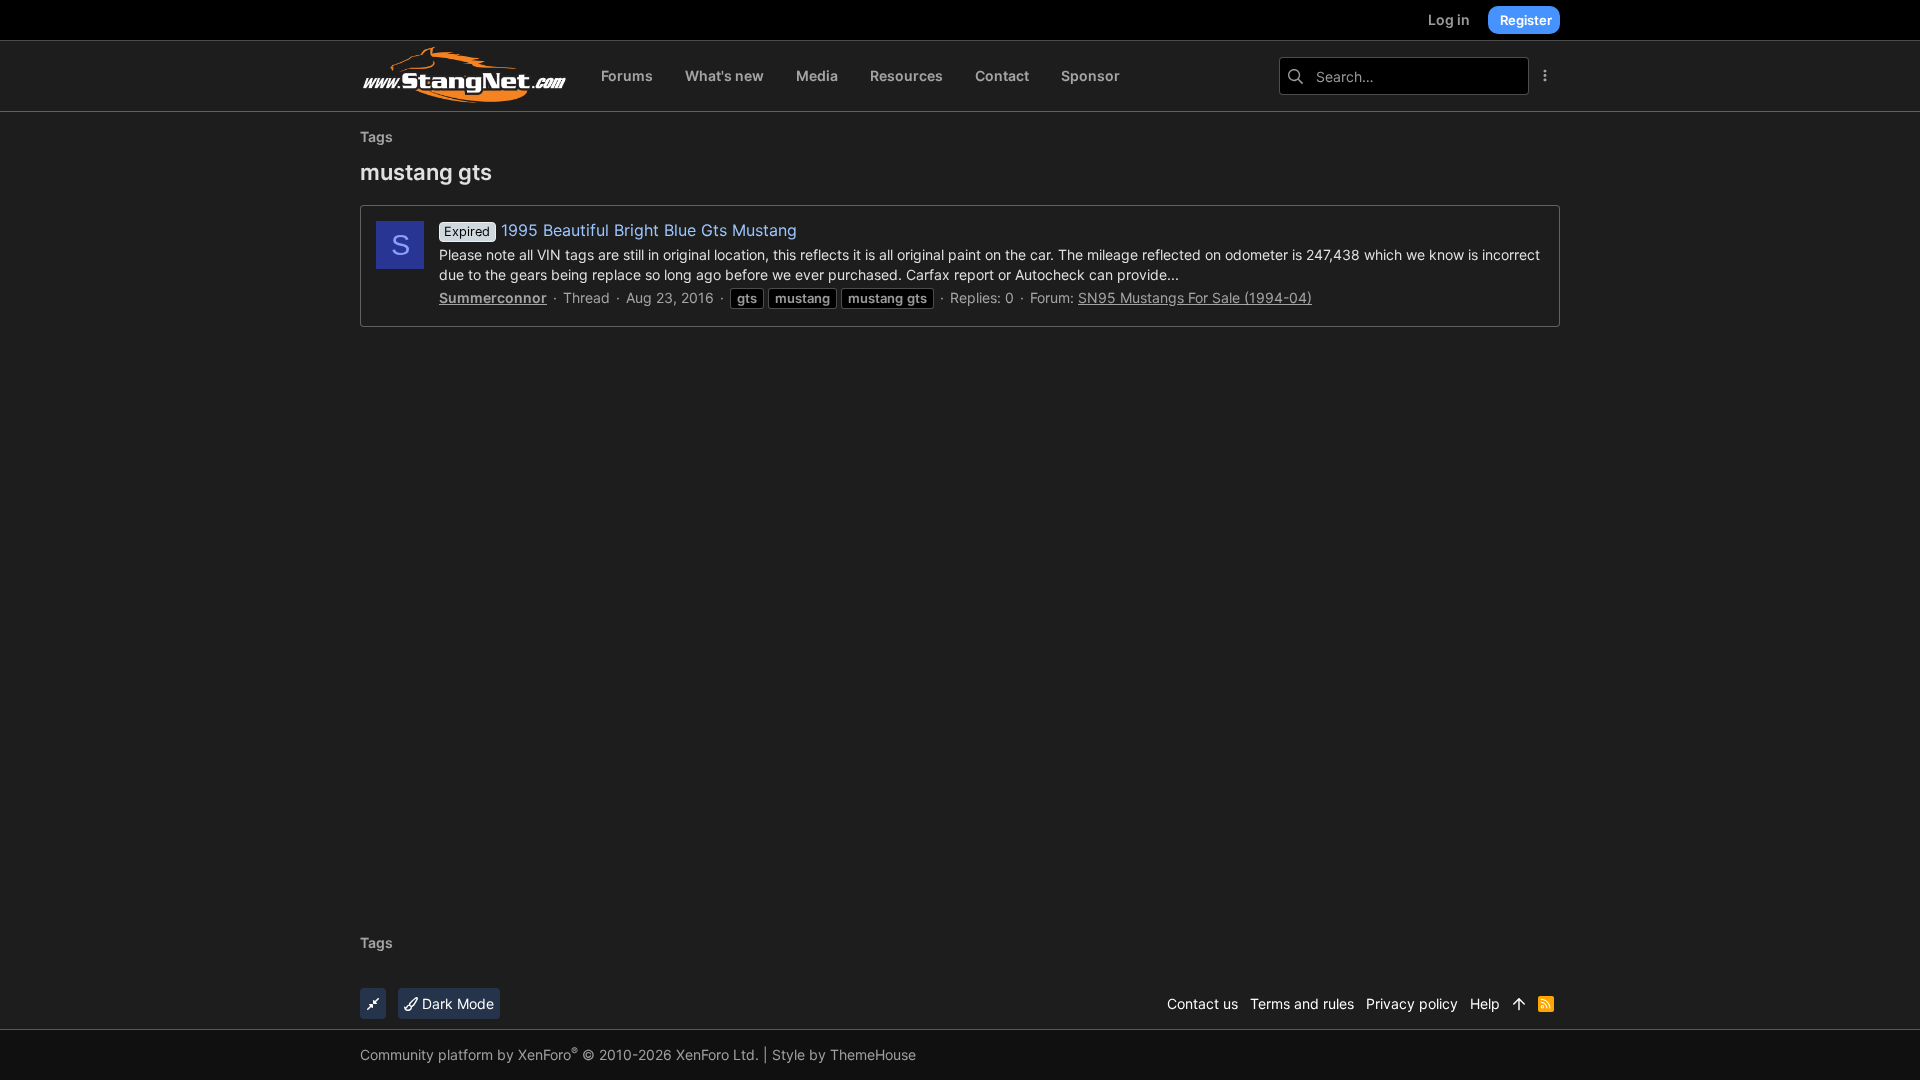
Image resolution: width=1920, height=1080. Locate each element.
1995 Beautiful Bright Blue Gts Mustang (620, 230)
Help (1485, 1003)
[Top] (1519, 1004)
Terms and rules (1302, 1003)
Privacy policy (1412, 1003)
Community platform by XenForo (559, 1054)
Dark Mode (456, 1003)
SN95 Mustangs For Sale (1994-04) (1195, 297)
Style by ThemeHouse (844, 1054)
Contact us (1202, 1003)
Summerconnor (493, 297)
